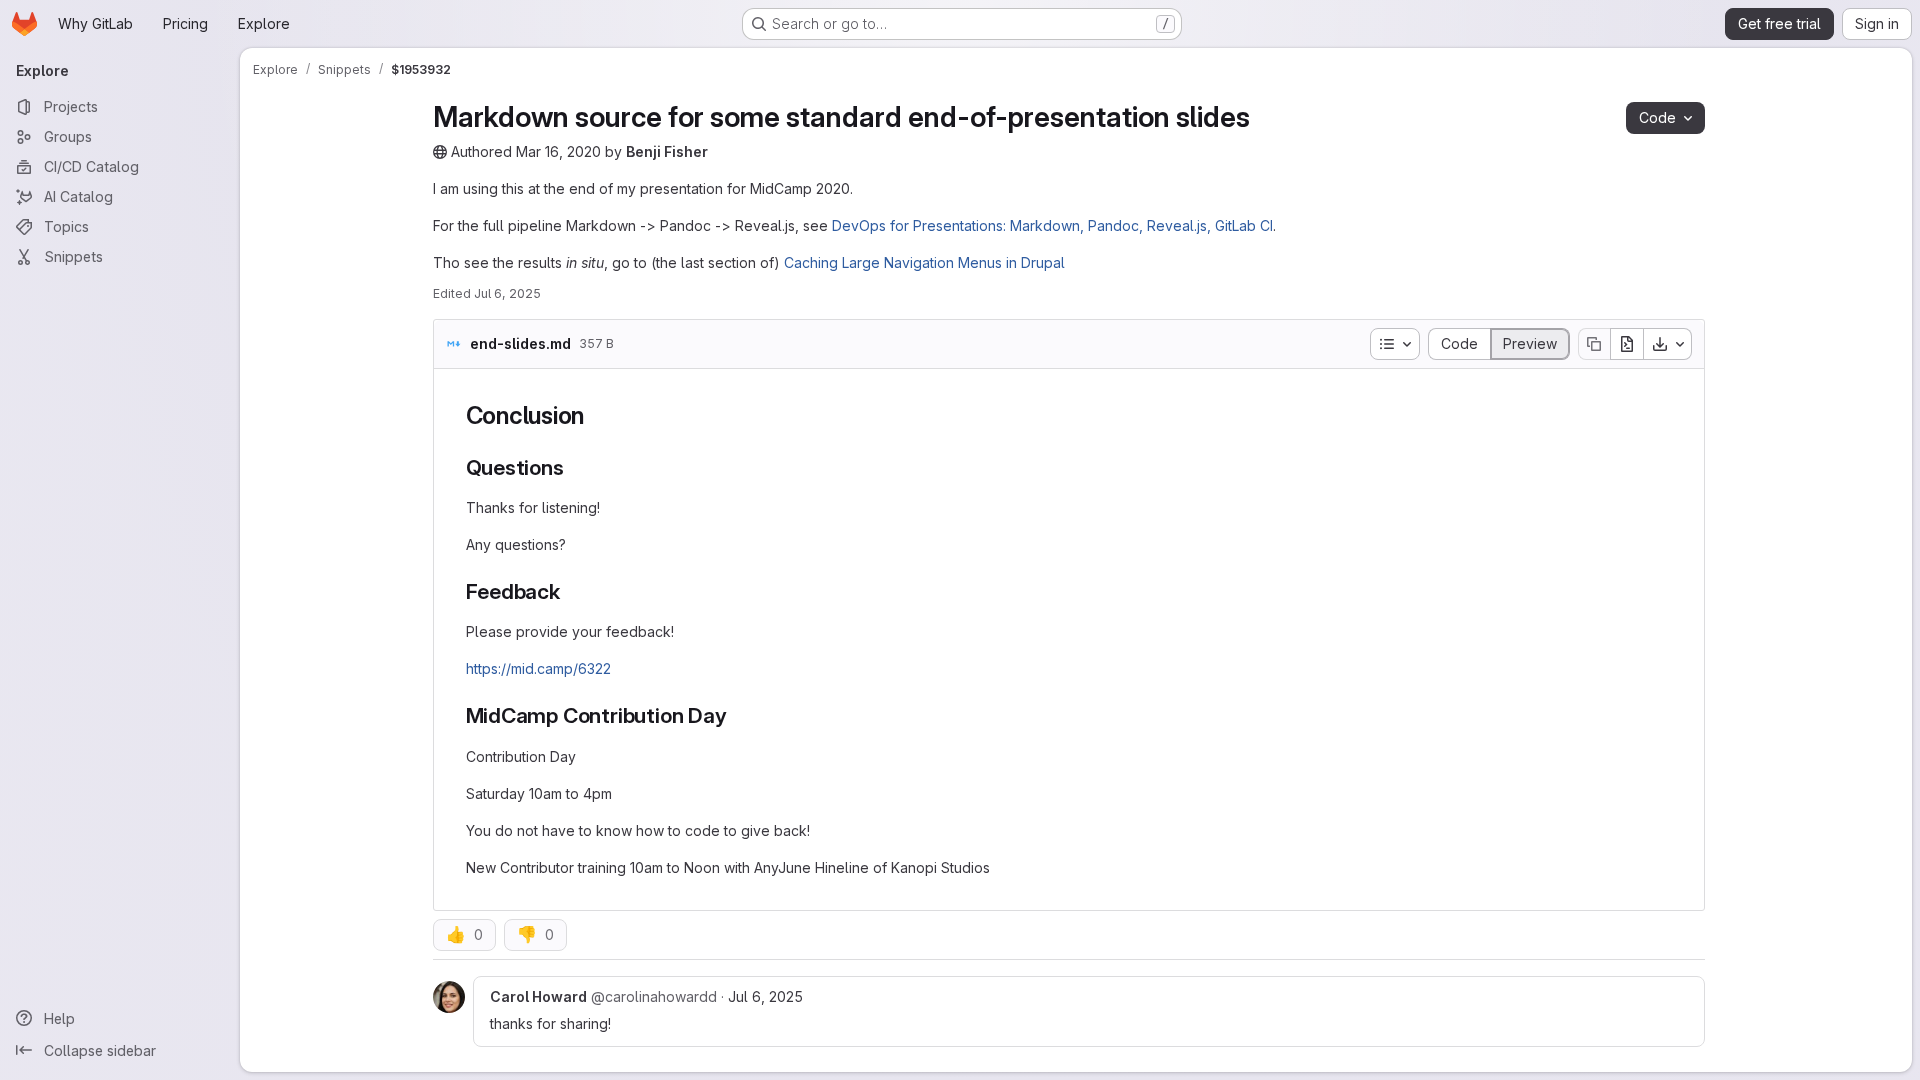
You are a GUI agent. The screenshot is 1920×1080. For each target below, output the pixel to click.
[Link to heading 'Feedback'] (571, 591)
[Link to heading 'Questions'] (575, 467)
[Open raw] (1627, 344)
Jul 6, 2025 (507, 293)
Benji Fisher (667, 151)
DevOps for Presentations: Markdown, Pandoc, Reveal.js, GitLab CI (1052, 225)
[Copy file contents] (1594, 344)
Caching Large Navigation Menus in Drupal (924, 262)
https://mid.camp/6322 (538, 668)
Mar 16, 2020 (558, 151)
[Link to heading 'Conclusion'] (597, 415)
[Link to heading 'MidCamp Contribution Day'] (737, 715)
